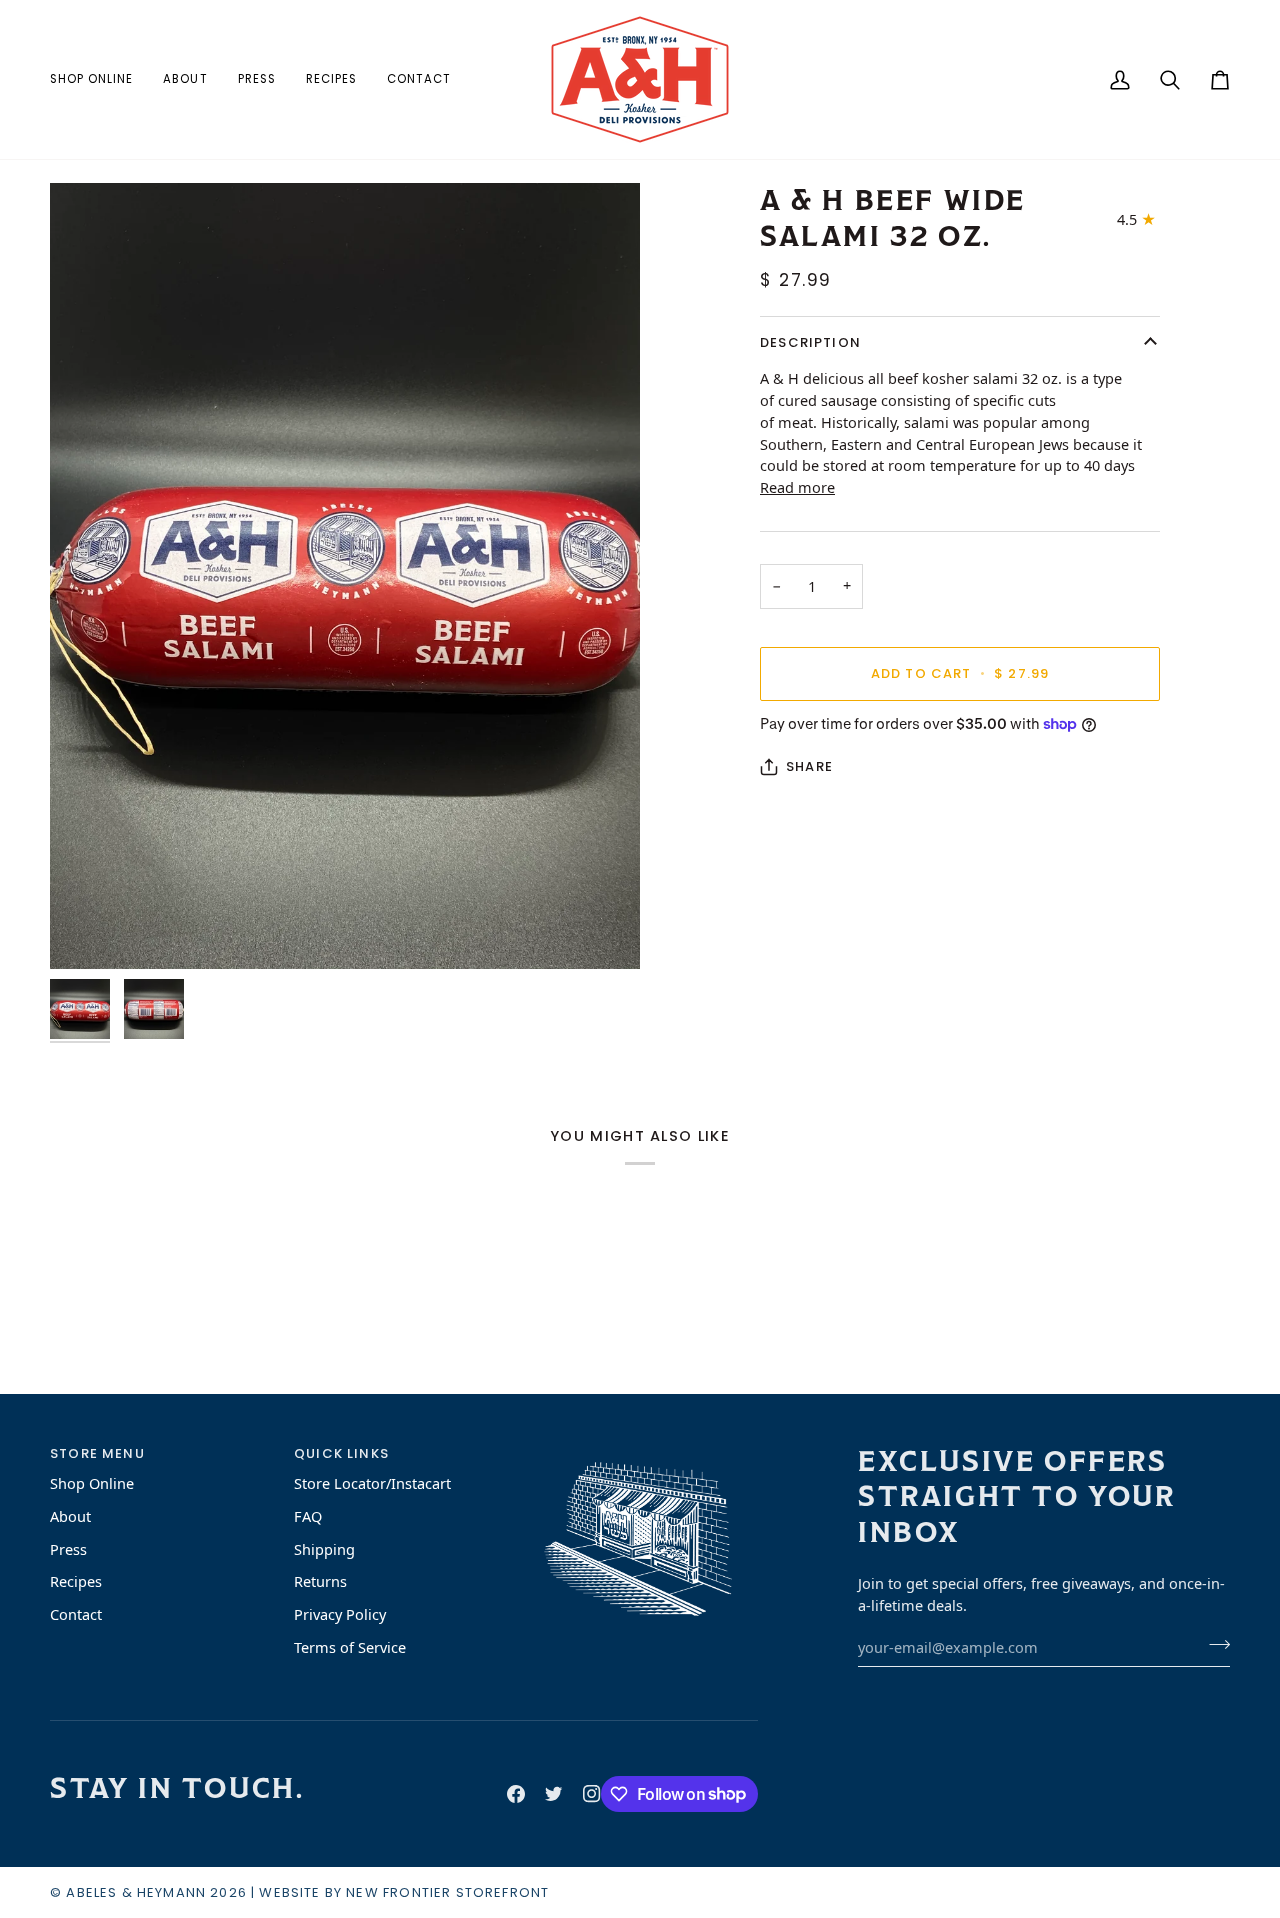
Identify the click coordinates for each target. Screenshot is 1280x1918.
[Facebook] (516, 1794)
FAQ (308, 1516)
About (70, 1516)
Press (68, 1549)
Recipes (76, 1581)
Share (809, 766)
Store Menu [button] (97, 1453)
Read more (797, 487)
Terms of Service (350, 1647)
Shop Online (92, 1483)
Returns (320, 1581)
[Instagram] (592, 1794)
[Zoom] (345, 576)
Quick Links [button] (341, 1453)
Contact (76, 1614)
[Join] (1213, 1645)
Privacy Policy (340, 1614)
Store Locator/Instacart (372, 1483)
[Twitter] (554, 1794)
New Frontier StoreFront (447, 1892)
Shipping (324, 1549)
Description (810, 342)
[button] (99, 79)
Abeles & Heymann (136, 1892)
